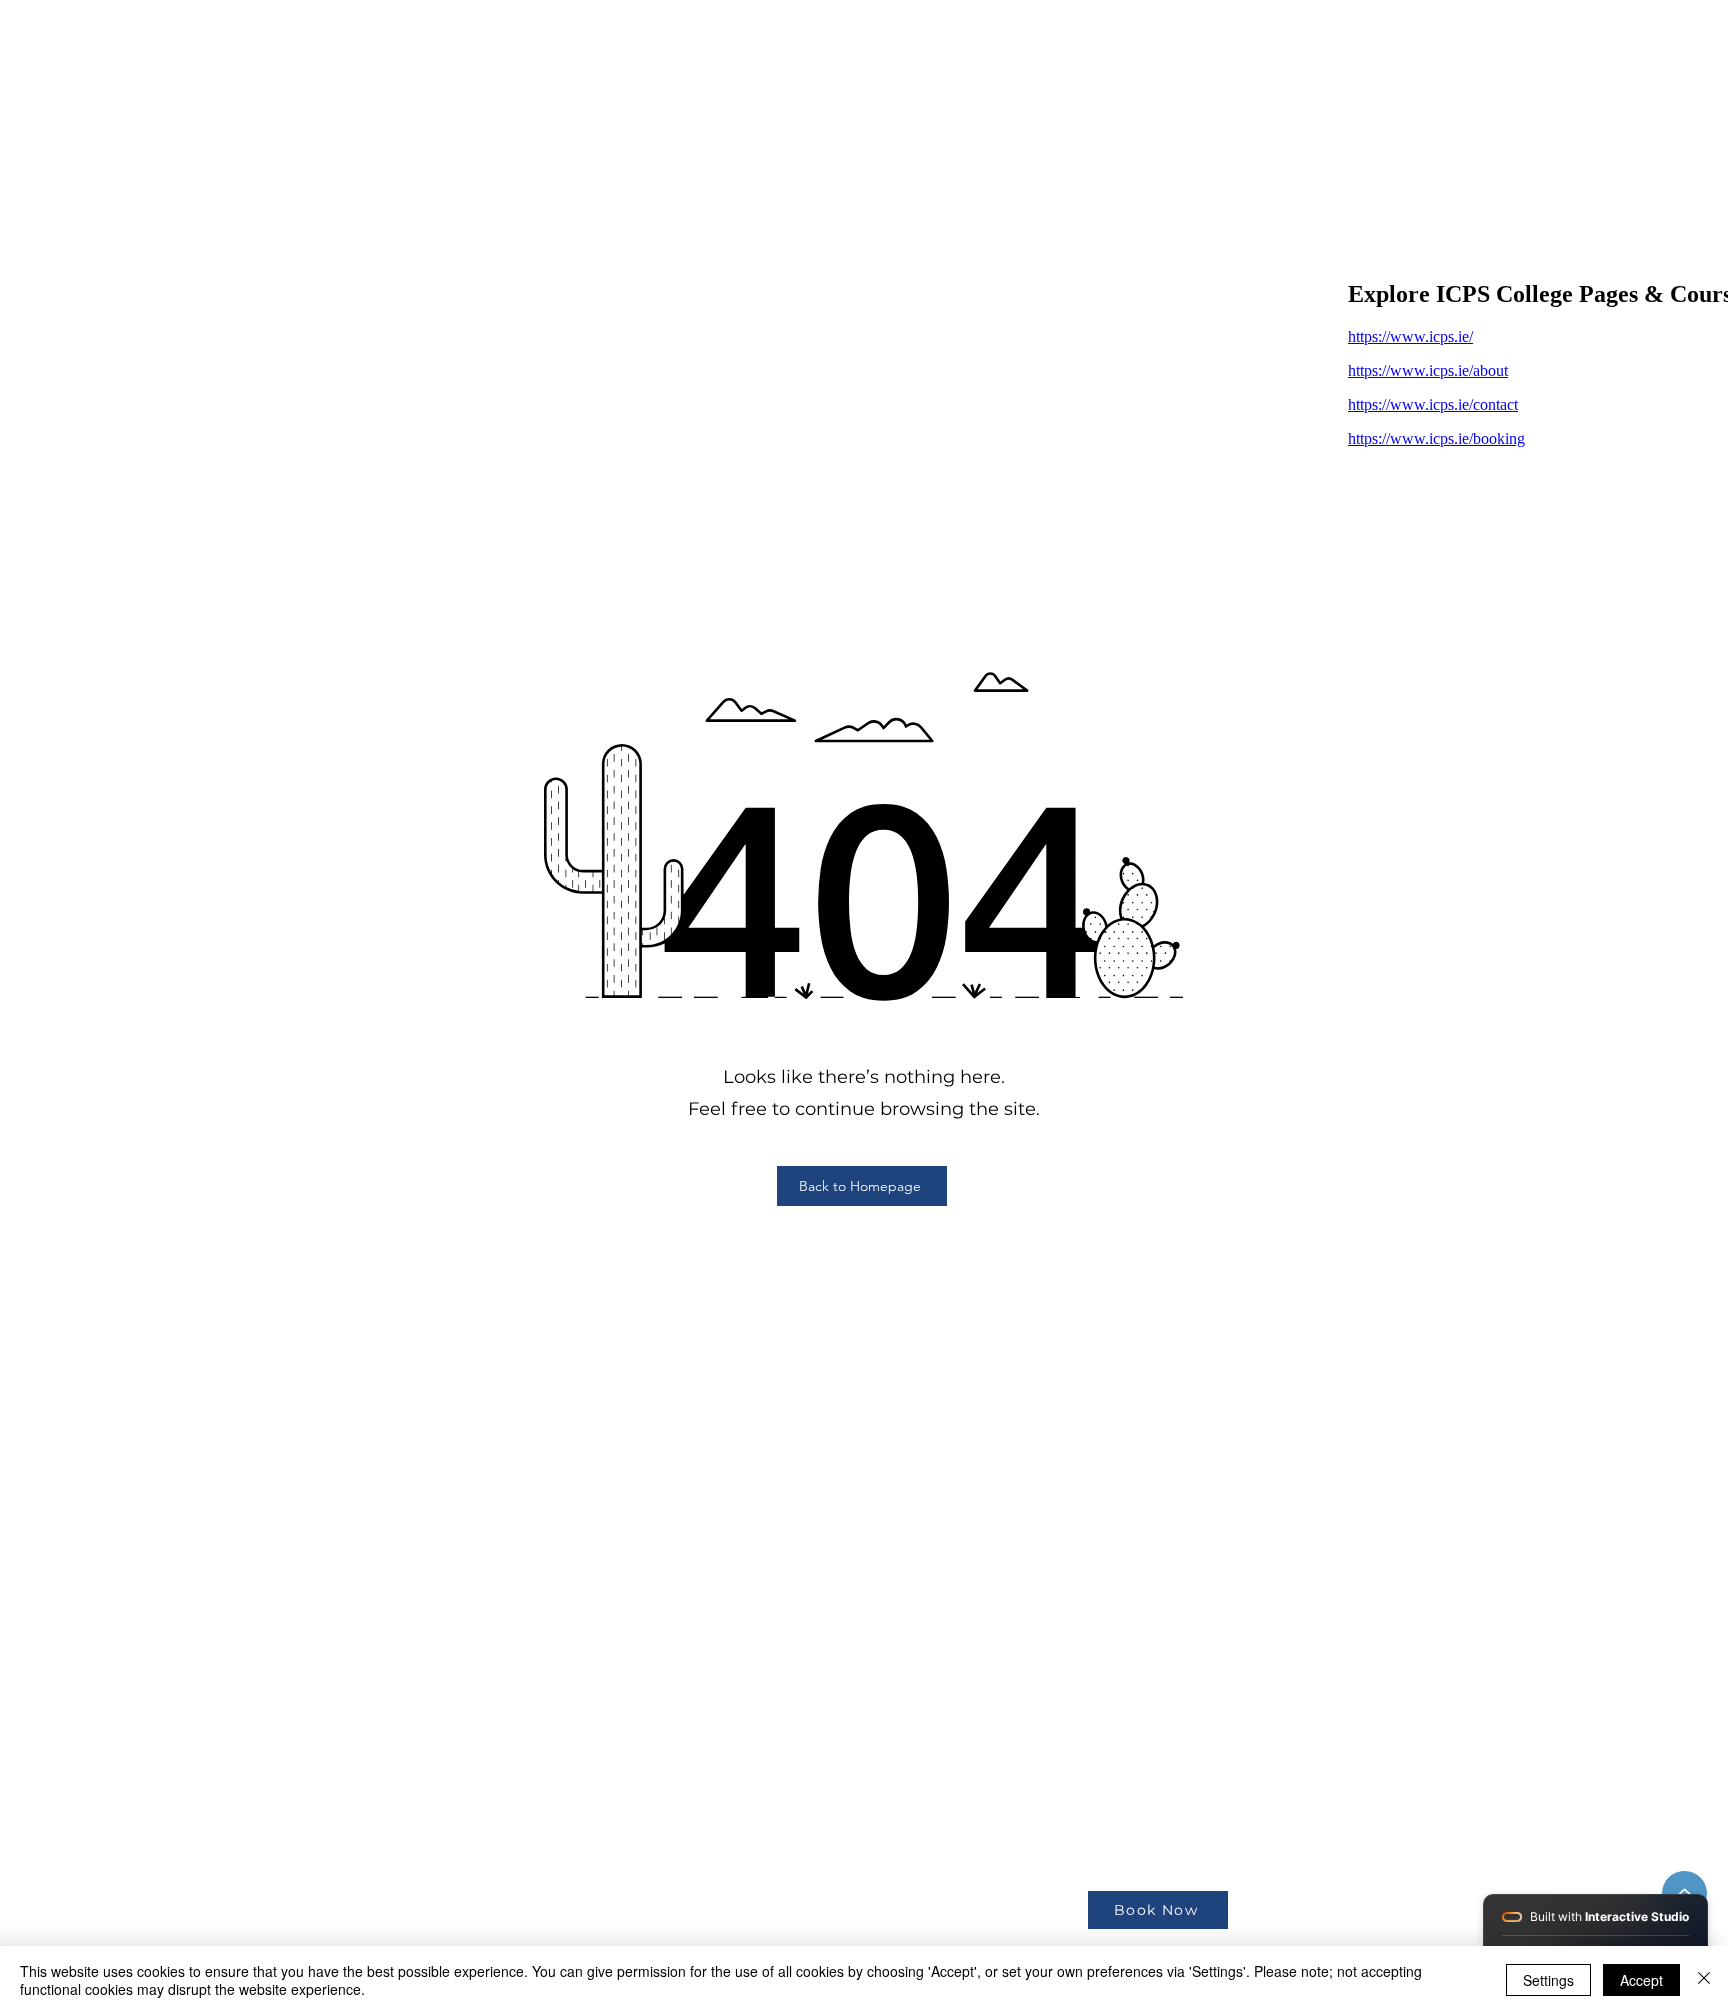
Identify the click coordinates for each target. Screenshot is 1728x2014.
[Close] (1704, 1980)
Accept (1641, 1980)
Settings (1548, 1980)
